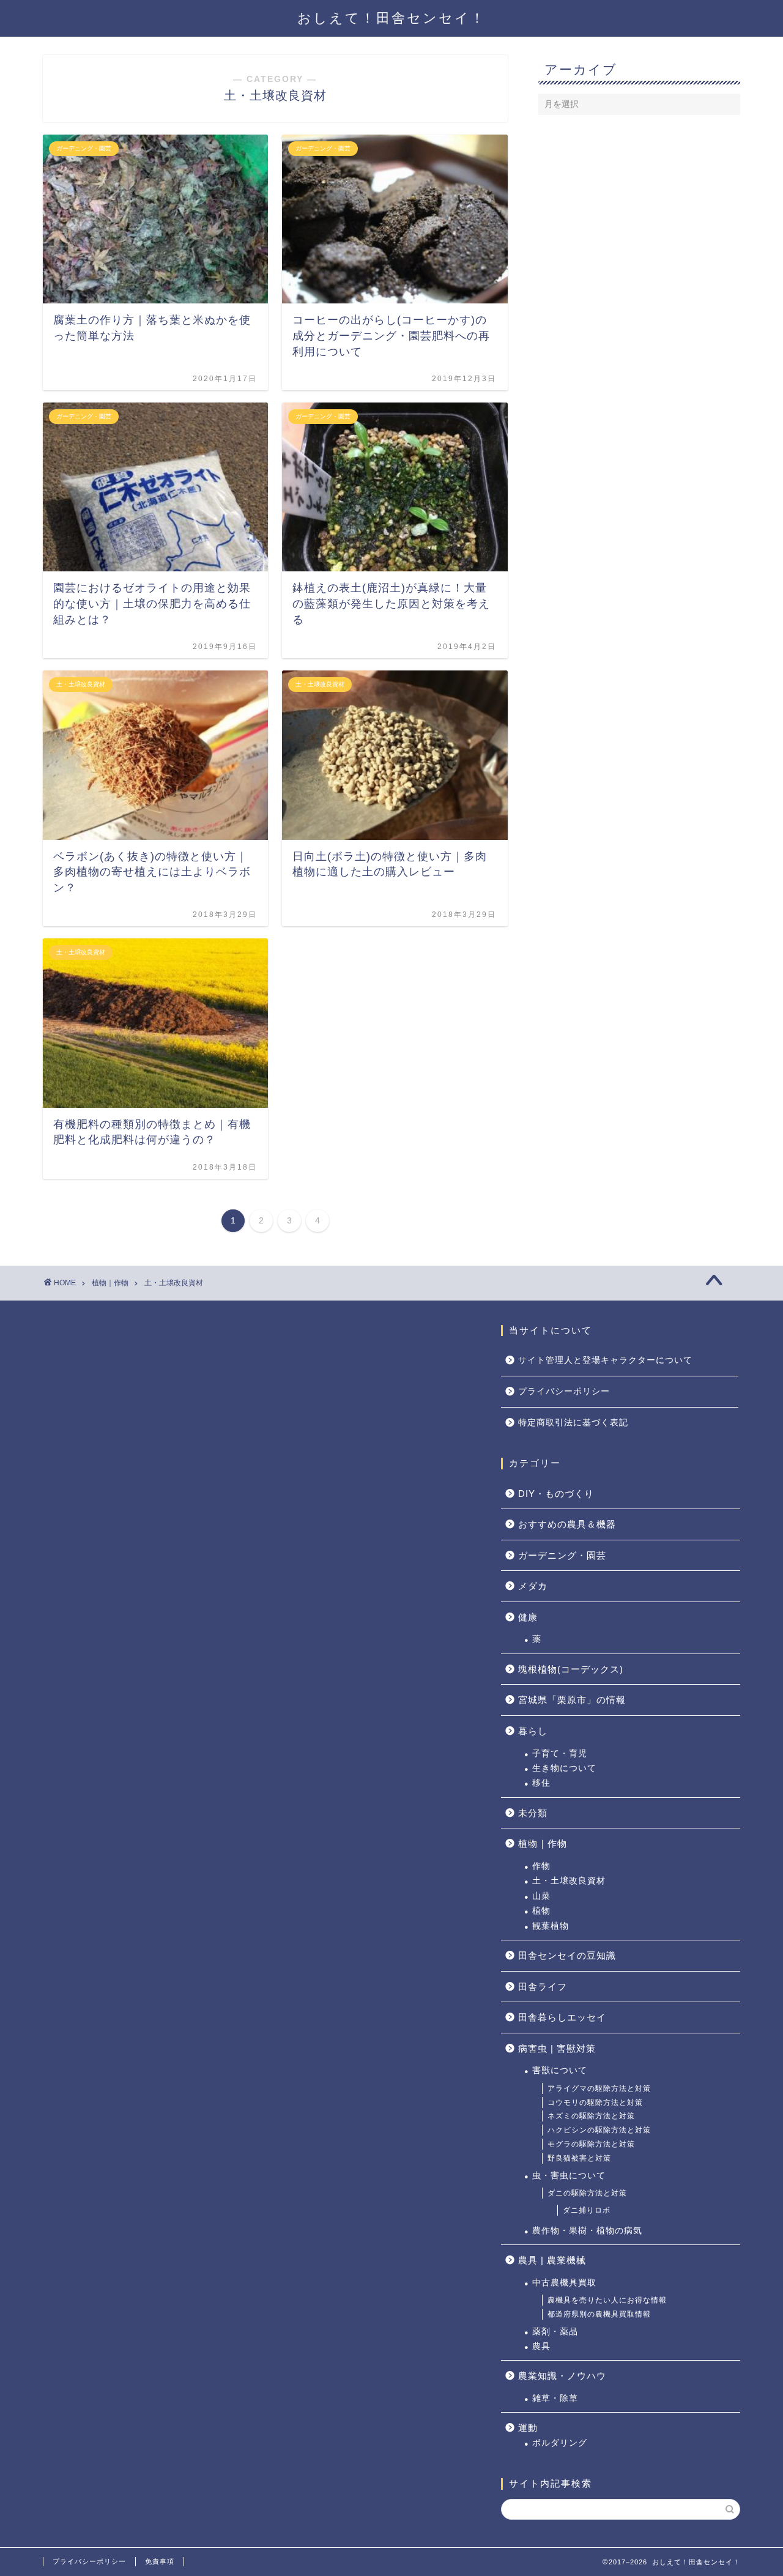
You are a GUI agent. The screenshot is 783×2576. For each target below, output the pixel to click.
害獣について (560, 2070)
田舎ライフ (543, 1987)
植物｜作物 (543, 1843)
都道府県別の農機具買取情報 (599, 2314)
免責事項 (160, 2561)
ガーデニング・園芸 (562, 1555)
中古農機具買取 (564, 2283)
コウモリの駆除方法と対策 (595, 2103)
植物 (541, 1911)
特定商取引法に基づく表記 (573, 1423)
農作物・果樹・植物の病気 (587, 2231)
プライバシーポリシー (564, 1391)
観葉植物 (551, 1926)
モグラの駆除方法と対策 (591, 2144)
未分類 (533, 1813)
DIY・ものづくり (556, 1494)
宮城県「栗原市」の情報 (572, 1700)
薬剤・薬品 (555, 2332)
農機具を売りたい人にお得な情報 (607, 2300)
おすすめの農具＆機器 (567, 1524)
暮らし (533, 1731)
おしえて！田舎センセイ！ (391, 18)
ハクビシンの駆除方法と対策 (599, 2130)
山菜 (541, 1896)
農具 (541, 2346)
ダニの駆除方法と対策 (587, 2193)
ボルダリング (560, 2443)
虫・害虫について (569, 2176)
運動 (528, 2428)
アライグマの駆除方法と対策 (599, 2088)
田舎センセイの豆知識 (567, 1955)
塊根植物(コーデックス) (571, 1669)
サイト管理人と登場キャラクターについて (605, 1360)
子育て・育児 (560, 1754)
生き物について (564, 1768)
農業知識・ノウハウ (562, 2376)
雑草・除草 (555, 2398)
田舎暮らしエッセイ (562, 2017)
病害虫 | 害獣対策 (557, 2048)
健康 (528, 1617)
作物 (541, 1866)
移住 (541, 1783)
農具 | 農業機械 (552, 2260)
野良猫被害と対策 (579, 2158)
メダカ (533, 1586)
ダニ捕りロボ (587, 2210)
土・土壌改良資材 (569, 1881)
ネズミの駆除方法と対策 (591, 2116)
